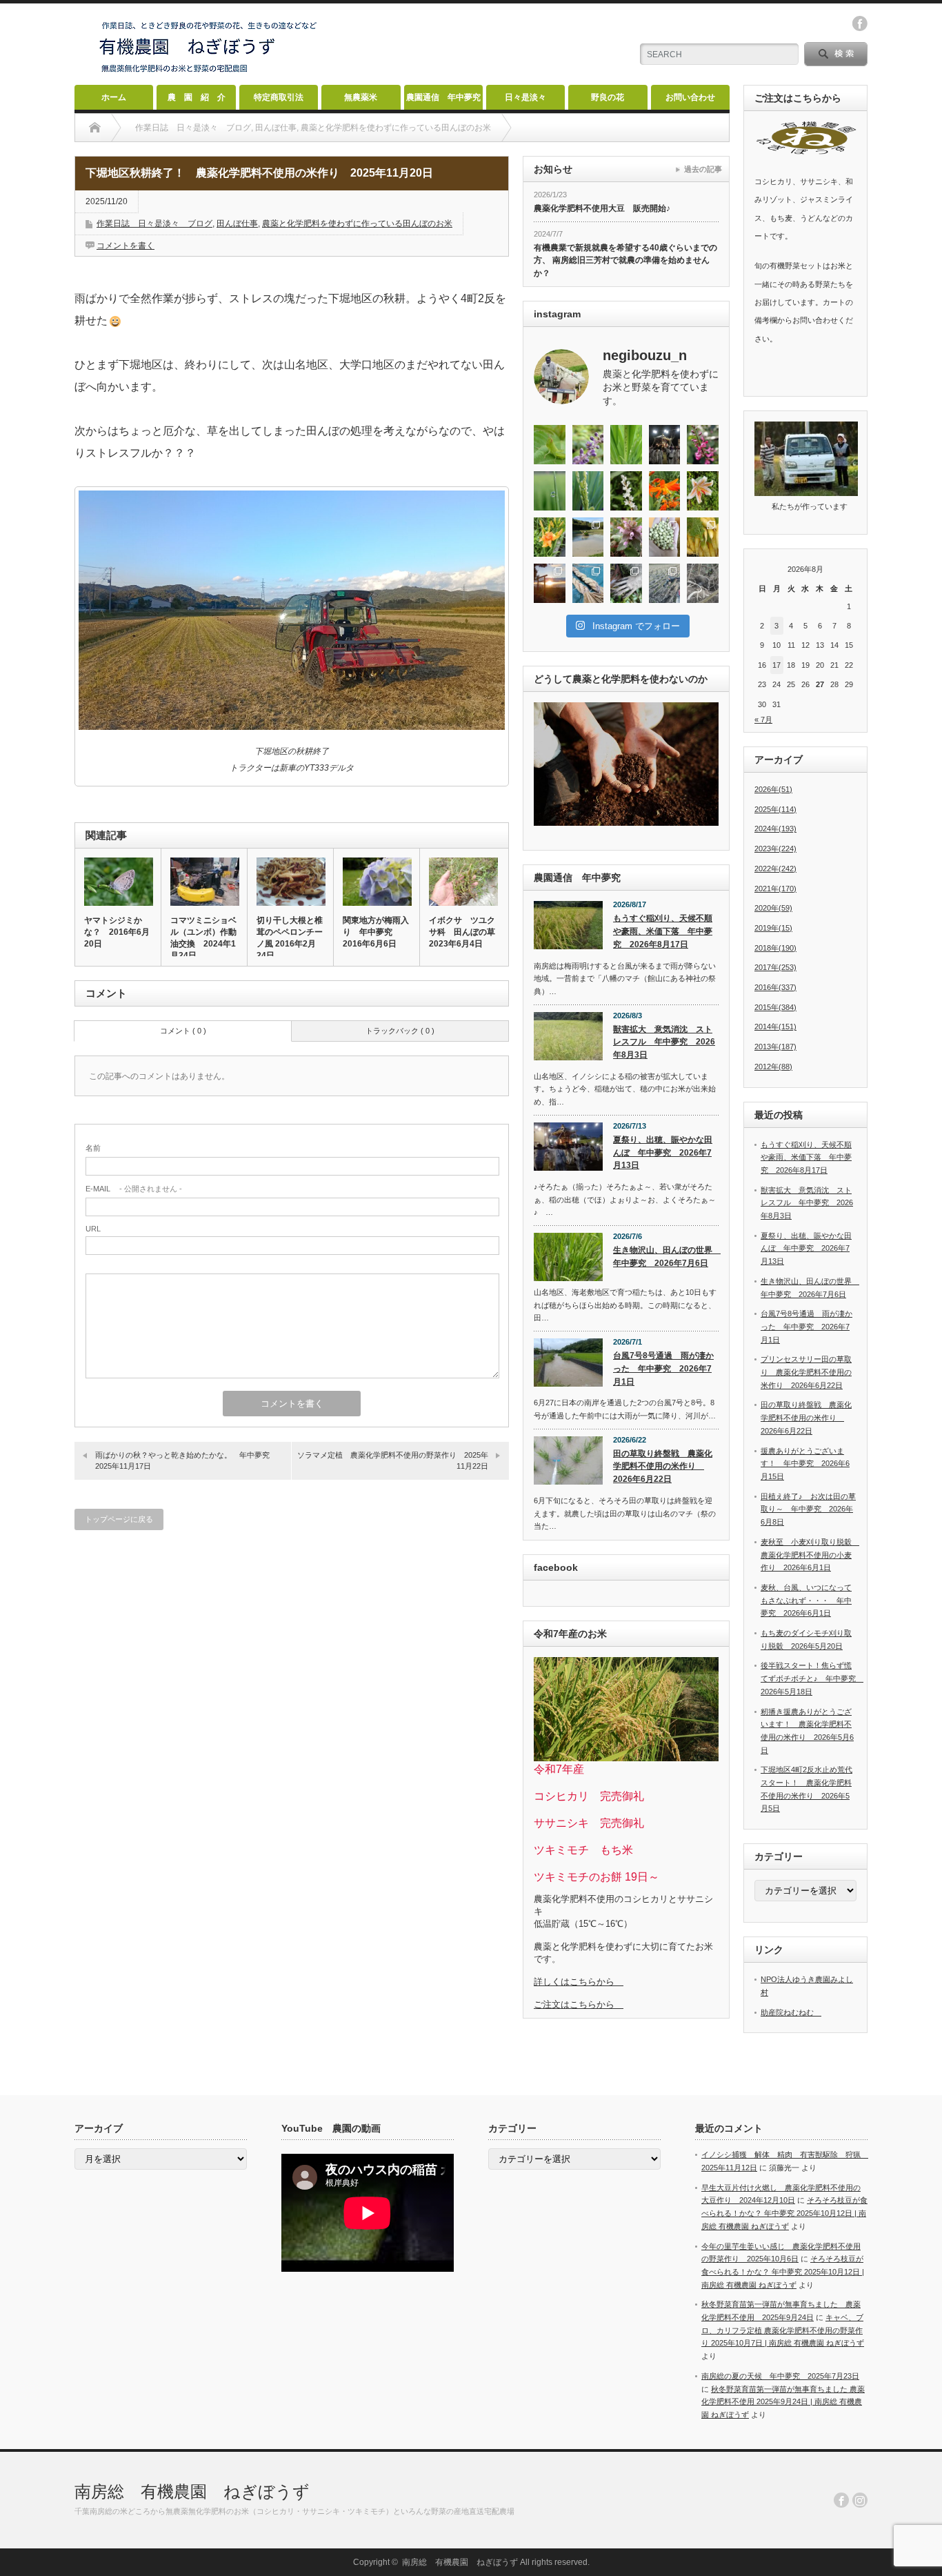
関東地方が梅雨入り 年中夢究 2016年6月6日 (376, 932)
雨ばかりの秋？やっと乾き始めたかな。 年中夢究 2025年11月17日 (186, 1460)
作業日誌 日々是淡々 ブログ (154, 224)
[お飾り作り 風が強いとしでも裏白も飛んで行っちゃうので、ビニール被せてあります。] (588, 583)
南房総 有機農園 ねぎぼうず (192, 2491)
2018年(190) (775, 948)
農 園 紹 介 (197, 97)
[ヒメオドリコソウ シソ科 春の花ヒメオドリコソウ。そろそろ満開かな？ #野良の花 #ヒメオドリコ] (626, 537)
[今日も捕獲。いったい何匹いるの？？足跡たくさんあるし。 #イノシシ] (703, 583)
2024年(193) (775, 829)
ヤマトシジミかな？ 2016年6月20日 (117, 932)
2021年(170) (775, 889)
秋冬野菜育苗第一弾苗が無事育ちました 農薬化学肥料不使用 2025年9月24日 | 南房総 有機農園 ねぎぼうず (783, 2402)
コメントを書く (126, 246)
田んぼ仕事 (237, 224)
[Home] (95, 128)
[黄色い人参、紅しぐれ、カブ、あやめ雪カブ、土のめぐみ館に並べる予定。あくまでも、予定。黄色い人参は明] (703, 537)
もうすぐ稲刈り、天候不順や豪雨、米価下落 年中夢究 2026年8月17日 (663, 931)
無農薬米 (361, 97)
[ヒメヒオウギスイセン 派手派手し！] (665, 491)
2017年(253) (775, 967)
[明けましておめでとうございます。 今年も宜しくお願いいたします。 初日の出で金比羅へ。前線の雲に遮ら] (550, 583)
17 (776, 665)
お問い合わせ (690, 97)
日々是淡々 (525, 97)
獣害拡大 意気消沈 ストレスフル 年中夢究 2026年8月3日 (664, 1042)
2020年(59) (773, 908)
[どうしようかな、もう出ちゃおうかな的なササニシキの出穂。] (626, 445)
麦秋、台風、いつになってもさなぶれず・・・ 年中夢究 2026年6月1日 (806, 1600)
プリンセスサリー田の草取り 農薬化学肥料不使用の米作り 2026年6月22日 (806, 1372)
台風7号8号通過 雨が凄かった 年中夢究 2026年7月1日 (663, 1368)
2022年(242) (775, 869)
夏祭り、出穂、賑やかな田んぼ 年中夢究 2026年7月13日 (663, 1152)
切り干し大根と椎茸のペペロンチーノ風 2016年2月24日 (290, 938)
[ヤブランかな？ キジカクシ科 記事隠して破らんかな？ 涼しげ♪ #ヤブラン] (588, 445)
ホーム (114, 97)
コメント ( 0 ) (183, 1031)
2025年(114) (775, 809)
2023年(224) (775, 849)
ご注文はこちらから (579, 2004)
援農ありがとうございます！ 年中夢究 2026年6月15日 (805, 1464)
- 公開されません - (134, 1189)
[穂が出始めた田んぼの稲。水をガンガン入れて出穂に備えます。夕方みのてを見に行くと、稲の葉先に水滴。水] (550, 491)
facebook (860, 23)
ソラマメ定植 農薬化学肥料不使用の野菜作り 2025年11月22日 (393, 1460)
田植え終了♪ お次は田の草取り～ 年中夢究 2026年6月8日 (808, 1509)
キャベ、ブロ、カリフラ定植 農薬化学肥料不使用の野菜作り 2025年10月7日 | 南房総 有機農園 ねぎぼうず (783, 2330)
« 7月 (763, 720)
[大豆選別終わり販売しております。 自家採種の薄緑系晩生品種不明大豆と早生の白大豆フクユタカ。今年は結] (665, 537)
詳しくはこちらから (579, 1982)
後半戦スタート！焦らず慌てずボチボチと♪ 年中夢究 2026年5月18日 (812, 1678)
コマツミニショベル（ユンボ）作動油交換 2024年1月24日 (203, 938)
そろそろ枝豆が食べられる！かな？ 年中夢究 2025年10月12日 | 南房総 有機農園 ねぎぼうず (784, 2213)
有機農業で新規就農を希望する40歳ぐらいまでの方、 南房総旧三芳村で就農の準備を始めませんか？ (625, 260)
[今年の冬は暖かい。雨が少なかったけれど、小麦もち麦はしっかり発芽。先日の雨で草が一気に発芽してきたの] (665, 583)
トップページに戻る (119, 1519)
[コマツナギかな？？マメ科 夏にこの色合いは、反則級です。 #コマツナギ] (703, 445)
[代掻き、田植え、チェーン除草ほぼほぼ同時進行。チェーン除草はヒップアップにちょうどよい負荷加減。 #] (588, 537)
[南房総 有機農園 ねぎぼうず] (209, 73)
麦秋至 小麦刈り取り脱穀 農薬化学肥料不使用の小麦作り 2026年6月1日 (810, 1555)
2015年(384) (775, 1007)
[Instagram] (860, 2500)
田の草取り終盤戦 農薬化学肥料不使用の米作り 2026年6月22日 (663, 1466)
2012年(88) (773, 1067)
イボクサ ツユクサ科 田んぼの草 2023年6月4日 (463, 932)
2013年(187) (775, 1047)
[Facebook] (841, 2500)
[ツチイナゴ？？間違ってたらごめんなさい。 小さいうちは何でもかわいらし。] (550, 445)
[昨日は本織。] (665, 445)
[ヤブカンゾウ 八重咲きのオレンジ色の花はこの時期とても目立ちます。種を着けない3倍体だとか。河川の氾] (550, 537)
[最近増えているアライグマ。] (626, 583)
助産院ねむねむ (791, 2012)
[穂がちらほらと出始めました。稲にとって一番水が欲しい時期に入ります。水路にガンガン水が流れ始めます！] (588, 491)
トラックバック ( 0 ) (400, 1031)
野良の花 (608, 97)
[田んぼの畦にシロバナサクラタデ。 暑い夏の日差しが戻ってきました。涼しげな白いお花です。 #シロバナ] (626, 491)
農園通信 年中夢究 (443, 97)
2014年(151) (775, 1027)
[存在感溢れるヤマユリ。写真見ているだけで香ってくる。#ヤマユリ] (703, 491)
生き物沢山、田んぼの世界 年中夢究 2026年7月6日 (666, 1257)
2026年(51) (773, 789)
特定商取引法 (279, 97)
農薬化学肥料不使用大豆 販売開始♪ (602, 208)
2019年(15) (773, 928)
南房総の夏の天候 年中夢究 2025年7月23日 (780, 2376)
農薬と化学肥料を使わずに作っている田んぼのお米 (357, 224)
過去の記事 (703, 169)
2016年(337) (775, 987)
